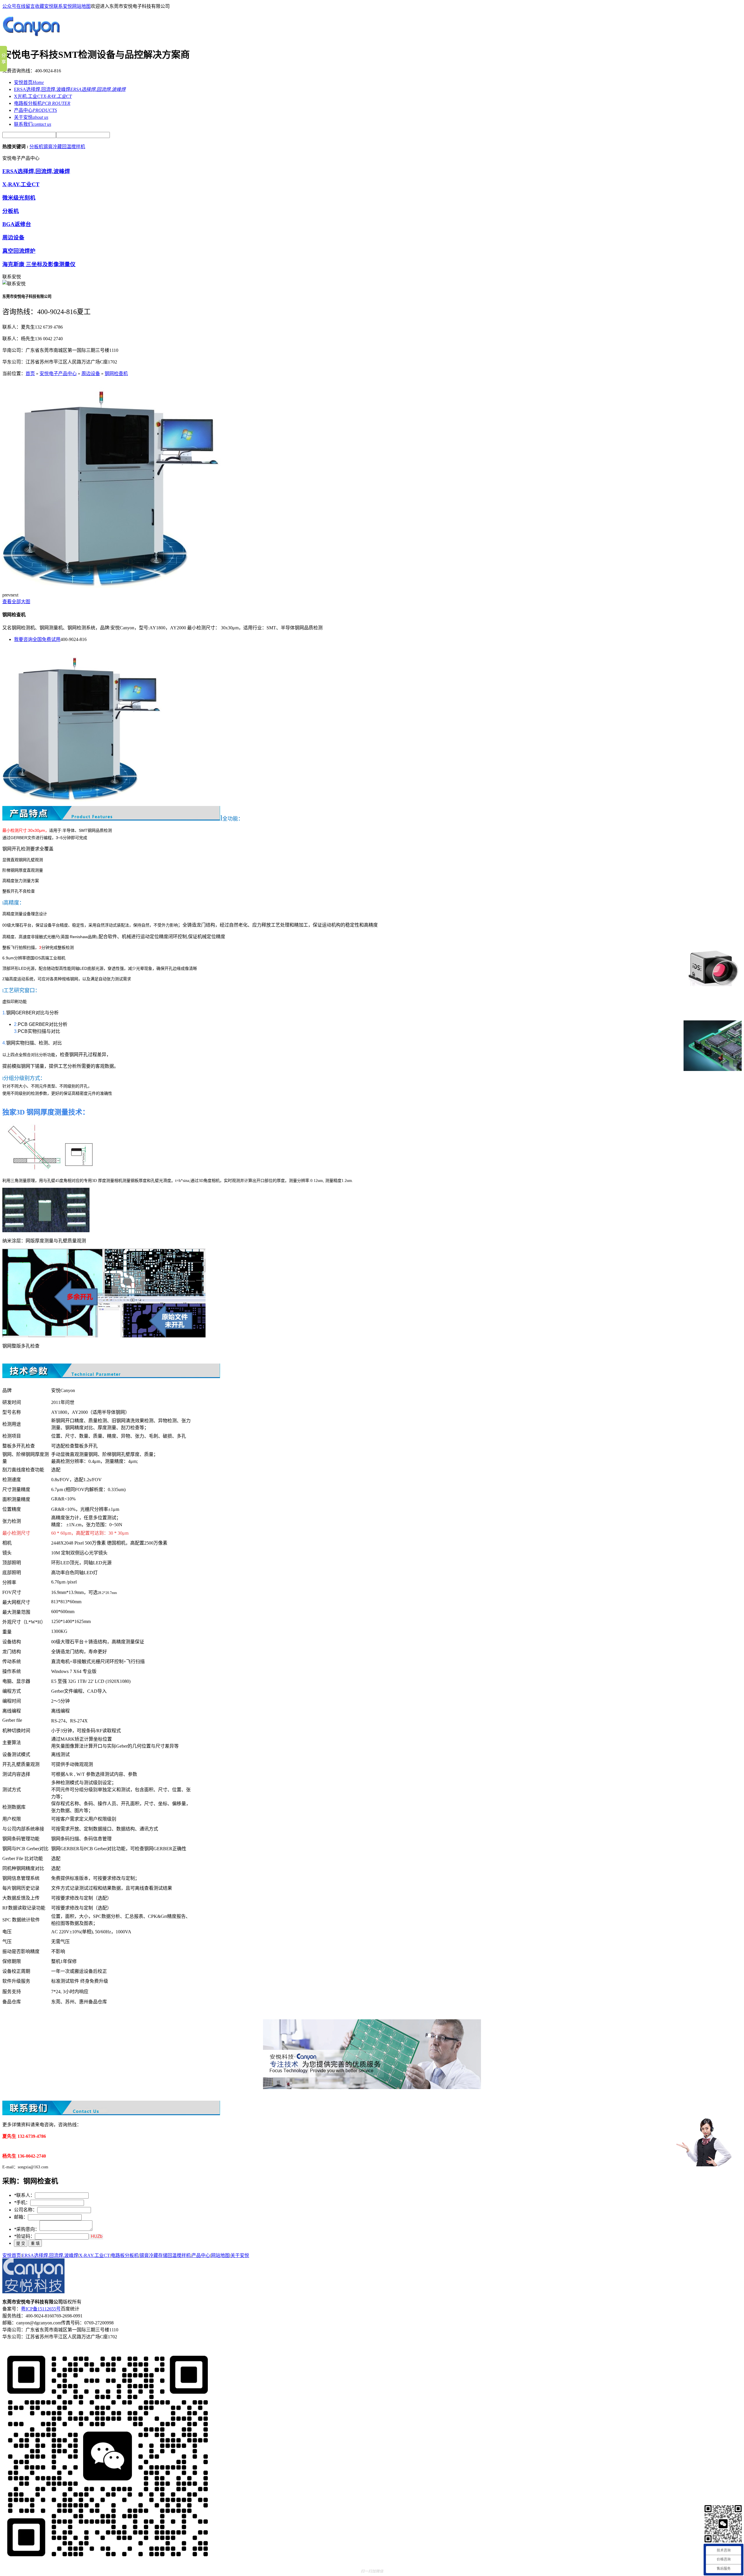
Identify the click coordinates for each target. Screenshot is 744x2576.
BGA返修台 (17, 224)
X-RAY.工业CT (21, 184)
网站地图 (81, 6)
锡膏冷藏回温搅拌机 (64, 147)
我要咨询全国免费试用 (37, 639)
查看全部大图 (16, 602)
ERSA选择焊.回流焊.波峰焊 (70, 89)
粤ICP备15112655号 (41, 2309)
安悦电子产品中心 (58, 373)
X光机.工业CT (43, 96)
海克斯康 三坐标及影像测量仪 (39, 264)
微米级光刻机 (19, 198)
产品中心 (35, 110)
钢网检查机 (116, 373)
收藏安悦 (44, 6)
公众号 (9, 6)
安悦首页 (29, 82)
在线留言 (26, 6)
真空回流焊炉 (19, 251)
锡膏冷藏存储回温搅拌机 (165, 2255)
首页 (30, 373)
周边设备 (13, 238)
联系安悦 (63, 6)
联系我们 (33, 124)
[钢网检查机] (112, 586)
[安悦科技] (33, 39)
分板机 (36, 147)
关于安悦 (31, 117)
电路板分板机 (42, 103)
